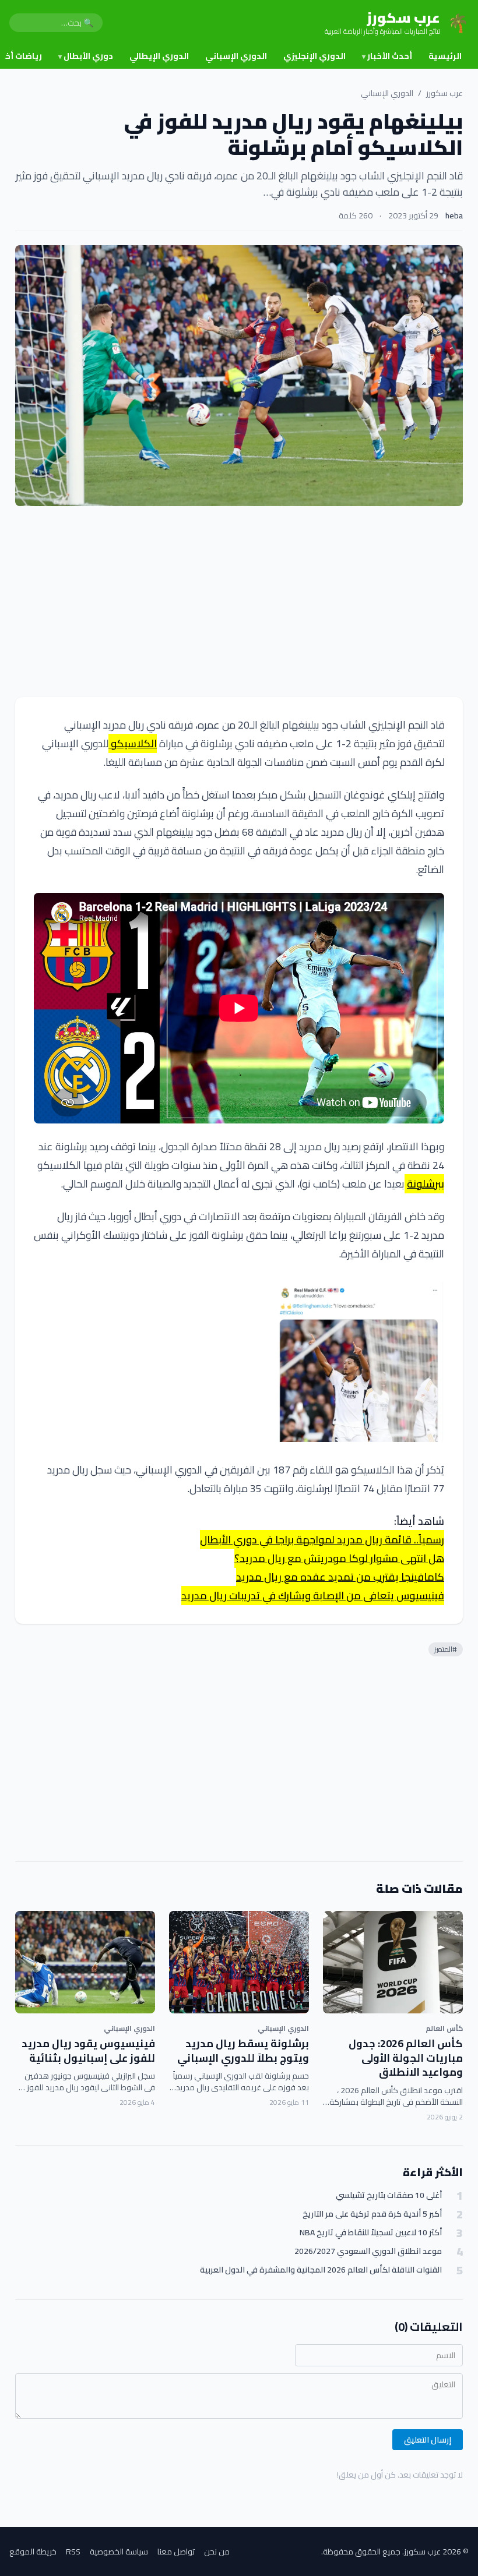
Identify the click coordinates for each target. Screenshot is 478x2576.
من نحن (217, 2552)
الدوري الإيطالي (159, 56)
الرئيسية (445, 56)
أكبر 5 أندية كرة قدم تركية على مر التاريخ (372, 2214)
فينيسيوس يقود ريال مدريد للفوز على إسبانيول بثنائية (88, 2051)
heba (454, 215)
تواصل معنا (176, 2552)
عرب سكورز (444, 93)
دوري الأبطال (86, 56)
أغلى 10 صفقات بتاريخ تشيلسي (389, 2195)
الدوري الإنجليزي (314, 56)
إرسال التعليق (428, 2440)
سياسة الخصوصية (119, 2552)
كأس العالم (444, 2028)
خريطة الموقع (33, 2552)
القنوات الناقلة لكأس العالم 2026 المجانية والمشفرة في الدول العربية (321, 2270)
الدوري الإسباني (236, 56)
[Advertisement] (239, 602)
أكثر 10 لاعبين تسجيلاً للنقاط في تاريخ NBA (371, 2233)
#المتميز (446, 1649)
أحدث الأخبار (387, 56)
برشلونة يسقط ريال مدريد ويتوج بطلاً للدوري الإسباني (243, 2051)
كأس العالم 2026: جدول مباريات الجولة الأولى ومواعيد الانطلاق (406, 2058)
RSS (73, 2552)
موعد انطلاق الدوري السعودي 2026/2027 (368, 2251)
